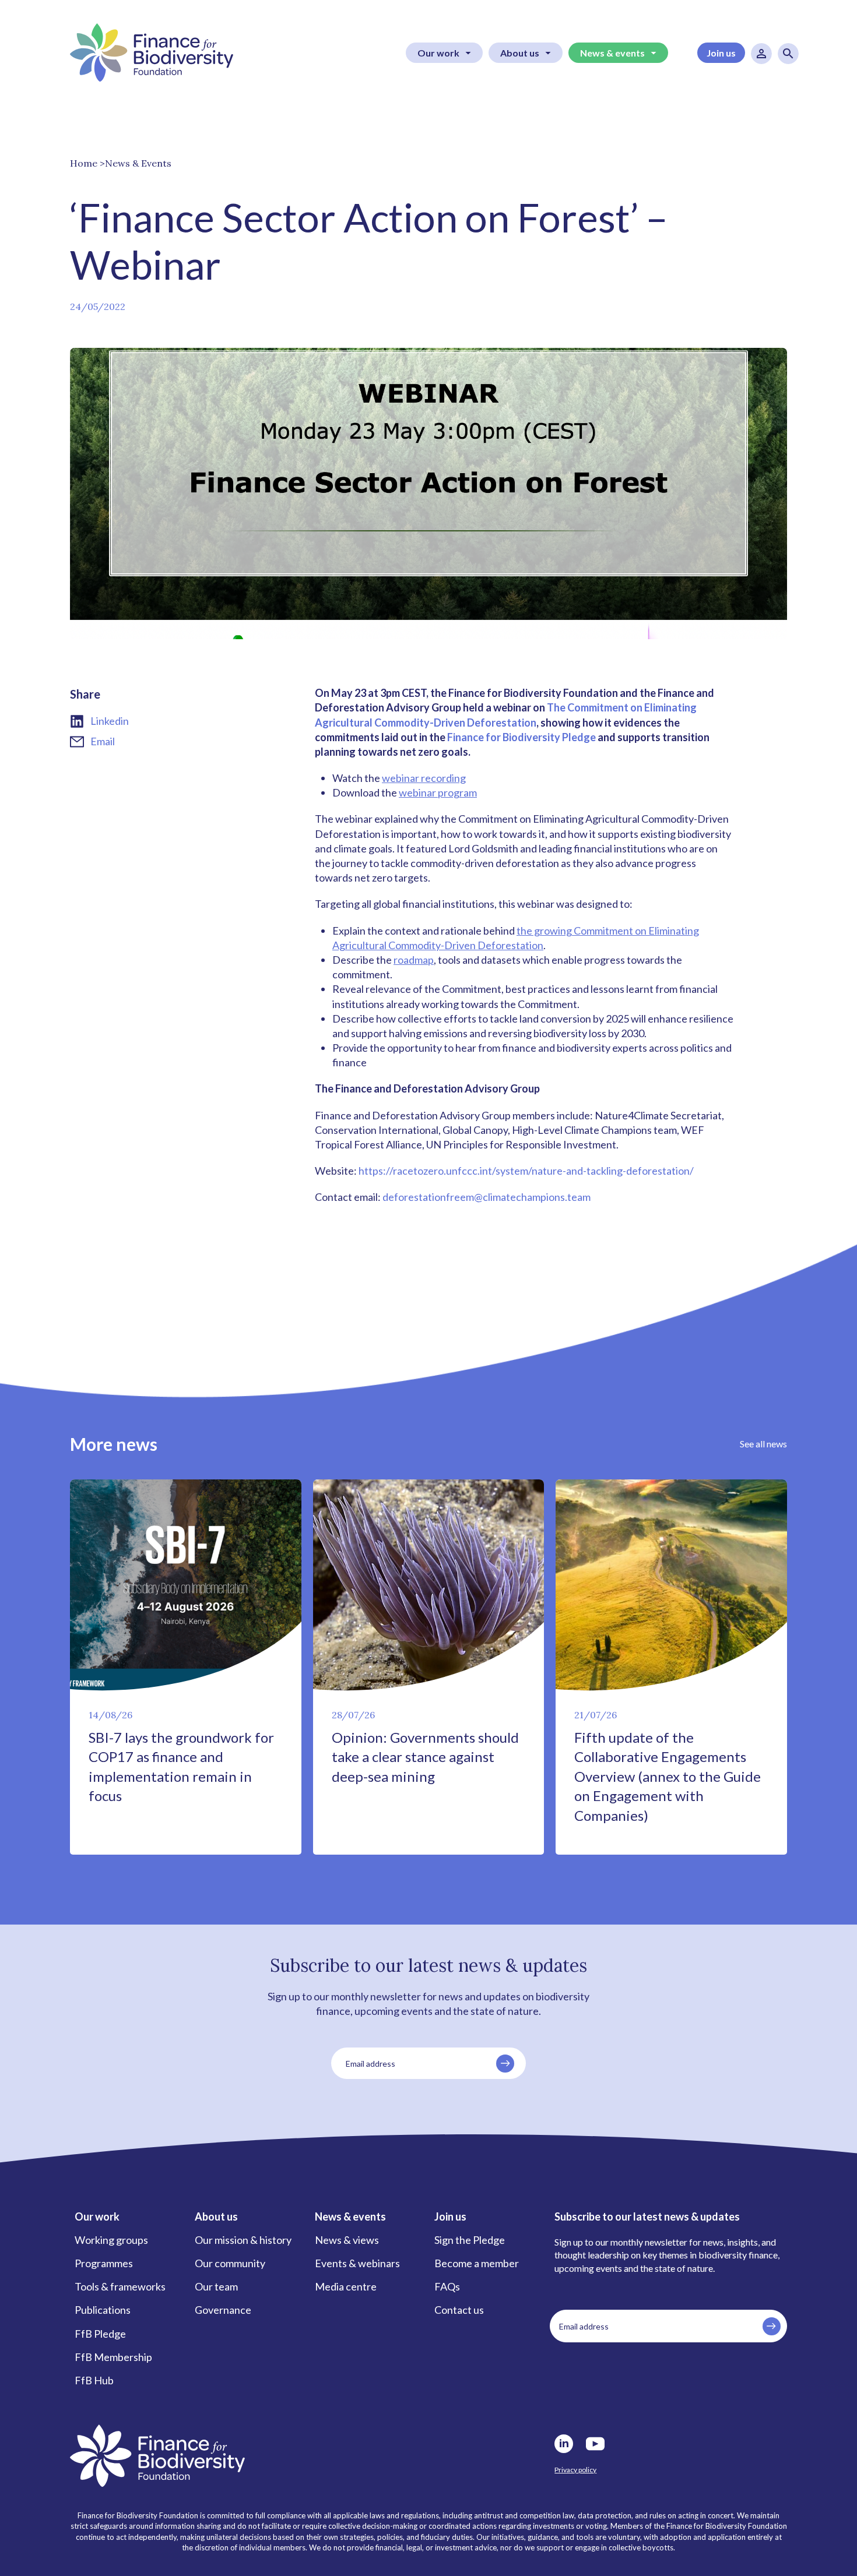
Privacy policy (575, 2470)
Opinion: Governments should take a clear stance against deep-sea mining (425, 1757)
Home (84, 163)
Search (788, 54)
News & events (612, 53)
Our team (216, 2286)
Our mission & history (243, 2240)
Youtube (595, 2444)
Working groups (111, 2240)
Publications (103, 2310)
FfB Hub (94, 2380)
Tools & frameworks (120, 2286)
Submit (505, 2064)
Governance (223, 2310)
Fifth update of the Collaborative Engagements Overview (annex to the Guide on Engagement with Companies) (668, 1776)
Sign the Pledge (470, 2240)
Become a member (477, 2263)
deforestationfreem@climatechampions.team (487, 1197)
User (761, 54)
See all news (763, 1444)
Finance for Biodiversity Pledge (521, 737)
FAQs (447, 2286)
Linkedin (110, 721)
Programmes (104, 2263)
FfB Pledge (100, 2334)
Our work (438, 53)
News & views (347, 2240)
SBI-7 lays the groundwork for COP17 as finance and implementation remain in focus (181, 1767)
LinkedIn (564, 2444)
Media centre (346, 2286)
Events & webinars (357, 2263)
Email (103, 741)
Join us (721, 53)
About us (520, 53)
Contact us (459, 2310)
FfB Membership (113, 2357)
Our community (230, 2263)
